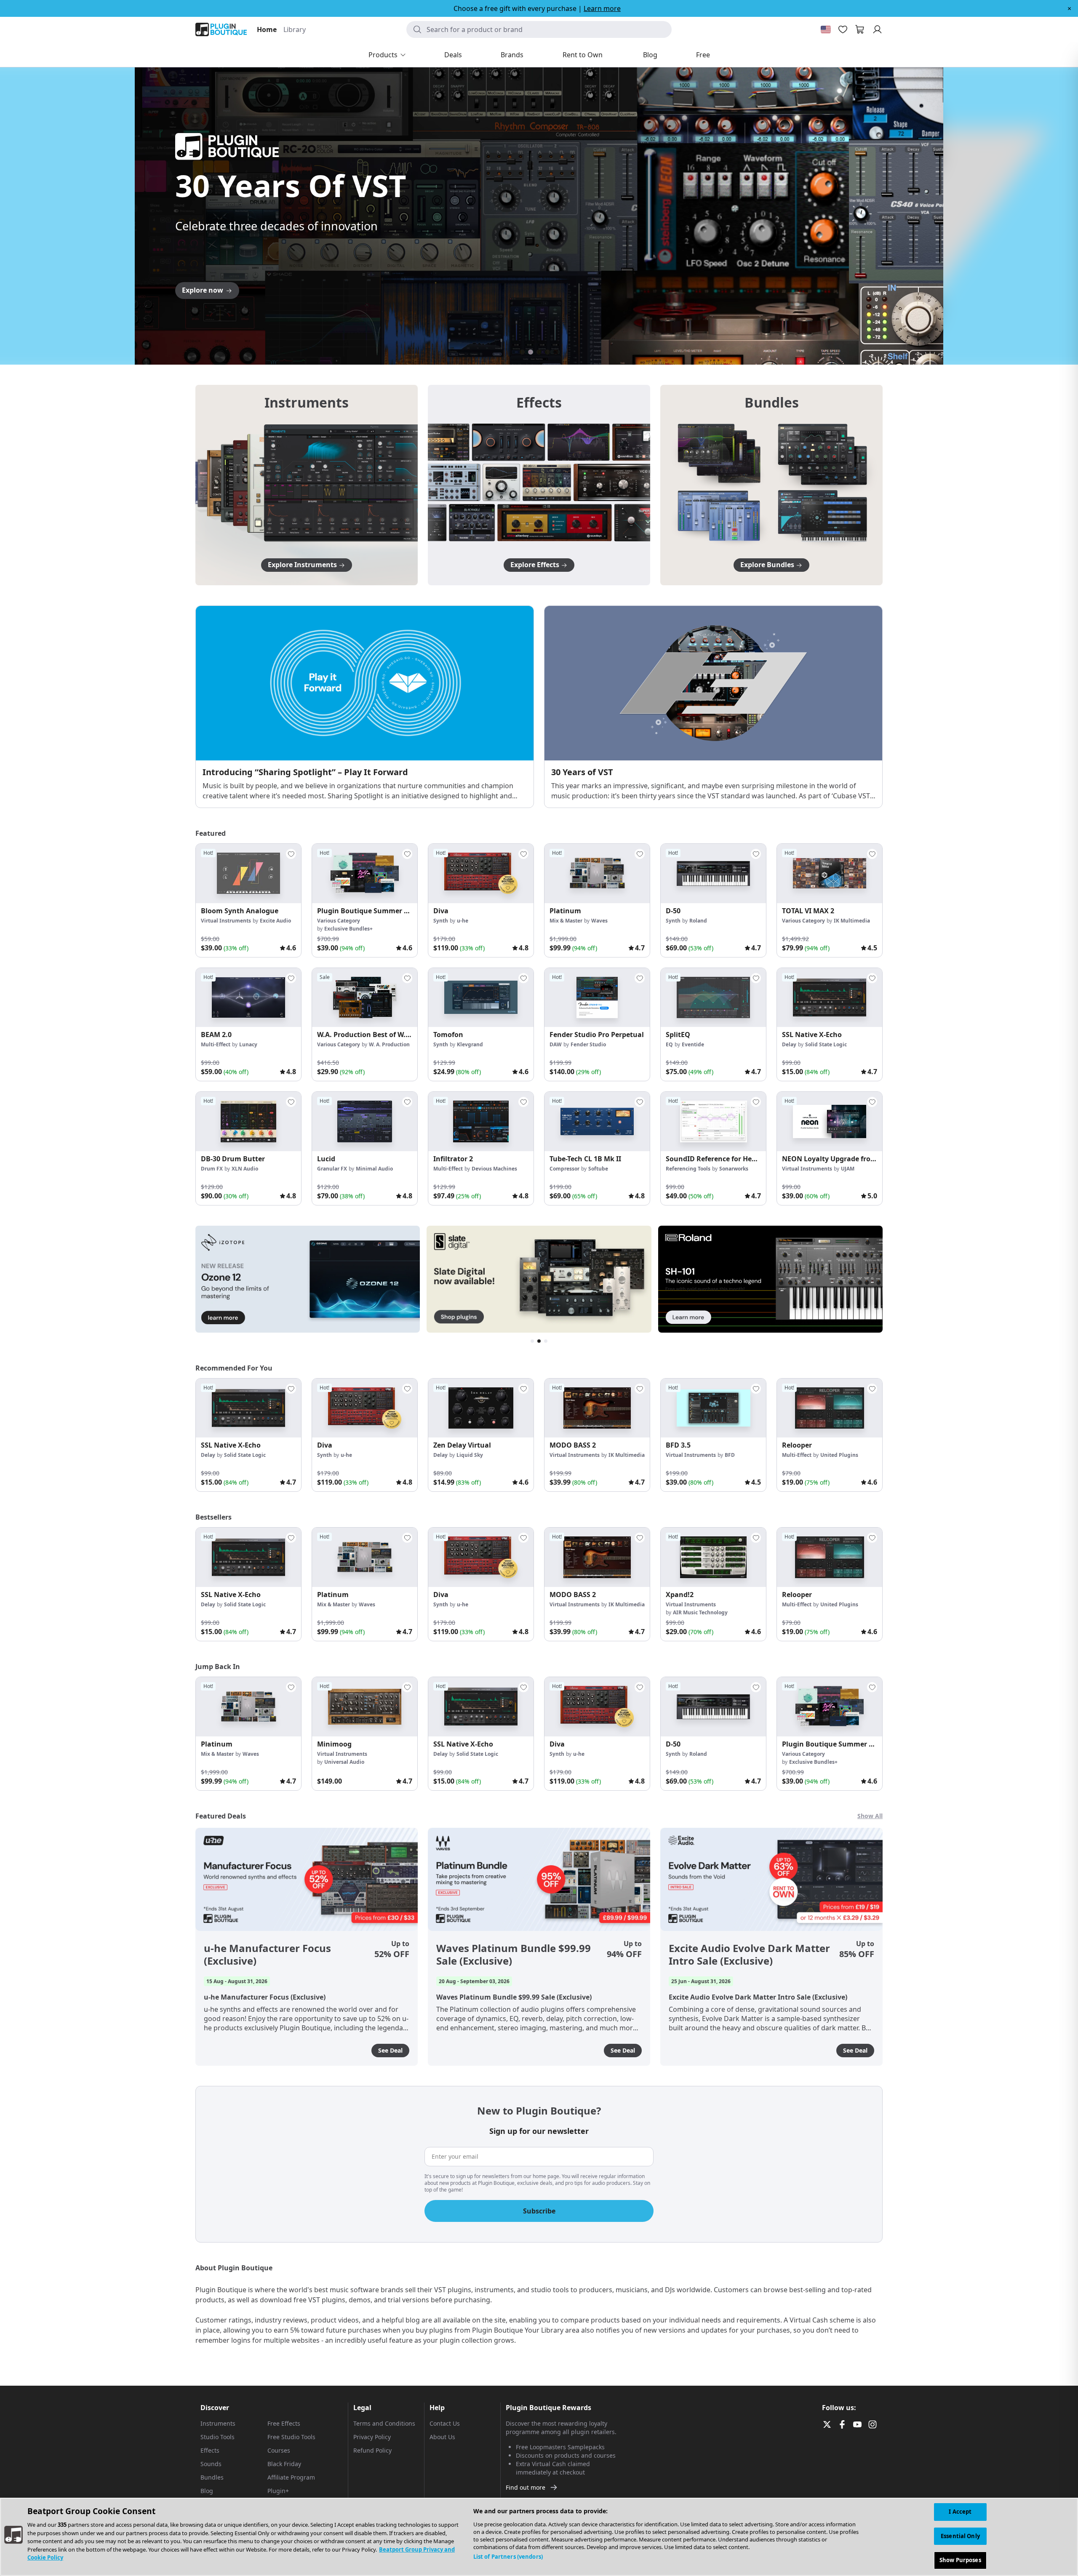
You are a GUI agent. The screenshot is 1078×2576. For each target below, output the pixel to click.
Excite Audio (275, 921)
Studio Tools (217, 2437)
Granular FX (332, 1169)
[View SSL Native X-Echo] (830, 998)
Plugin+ (278, 2491)
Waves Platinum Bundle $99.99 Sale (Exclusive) (514, 1955)
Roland (698, 921)
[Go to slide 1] (522, 352)
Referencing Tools (688, 1169)
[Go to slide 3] (539, 352)
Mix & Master (566, 921)
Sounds (211, 2464)
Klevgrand (470, 1044)
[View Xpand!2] (713, 1557)
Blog (207, 2491)
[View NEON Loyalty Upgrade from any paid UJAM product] (830, 1121)
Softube (598, 1169)
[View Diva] (481, 873)
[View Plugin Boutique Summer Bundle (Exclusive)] (365, 873)
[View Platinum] (597, 873)
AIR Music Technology (700, 1612)
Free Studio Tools (291, 2437)
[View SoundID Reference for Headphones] (713, 1121)
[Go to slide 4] (547, 352)
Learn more (602, 8)
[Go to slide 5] (556, 352)
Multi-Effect (216, 1044)
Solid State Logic (826, 1044)
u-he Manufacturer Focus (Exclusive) (267, 1955)
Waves (599, 921)
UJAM (848, 1169)
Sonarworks (734, 1169)
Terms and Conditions (384, 2423)
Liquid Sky (470, 1455)
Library (295, 29)
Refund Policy (372, 2450)
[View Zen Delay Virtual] (481, 1408)
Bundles (212, 2477)
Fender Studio (588, 1044)
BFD (730, 1455)
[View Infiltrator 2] (481, 1121)
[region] (539, 2537)
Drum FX (212, 1169)
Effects (210, 2450)
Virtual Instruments (226, 921)
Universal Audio (344, 1762)
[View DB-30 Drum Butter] (248, 1121)
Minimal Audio (374, 1169)
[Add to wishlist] (291, 854)
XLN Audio (245, 1169)
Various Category (339, 921)
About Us (442, 2437)
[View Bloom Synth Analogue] (248, 873)
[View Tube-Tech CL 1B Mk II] (597, 1121)
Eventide (693, 1044)
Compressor (564, 1169)
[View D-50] (713, 873)
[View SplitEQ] (713, 998)
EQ (669, 1044)
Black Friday (284, 2464)
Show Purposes (960, 2560)
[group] (248, 900)
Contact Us (445, 2423)
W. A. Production (389, 1044)
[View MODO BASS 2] (597, 1408)
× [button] (1069, 8)
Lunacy (248, 1044)
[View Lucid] (365, 1121)
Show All (870, 1816)
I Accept (960, 2512)
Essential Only (960, 2536)
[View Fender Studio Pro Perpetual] (597, 998)
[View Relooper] (830, 1408)
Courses (279, 2450)
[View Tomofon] (481, 998)
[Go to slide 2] (531, 352)
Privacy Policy (372, 2437)
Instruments (218, 2423)
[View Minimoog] (365, 1707)
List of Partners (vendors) (508, 2557)
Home (267, 29)
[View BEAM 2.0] (248, 998)
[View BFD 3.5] (713, 1408)
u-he (463, 921)
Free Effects (284, 2423)
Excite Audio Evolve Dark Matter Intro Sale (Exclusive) (749, 1955)
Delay (789, 1044)
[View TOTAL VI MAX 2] (830, 873)
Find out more (526, 2487)
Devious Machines (494, 1169)
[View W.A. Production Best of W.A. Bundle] (365, 998)
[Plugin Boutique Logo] (221, 29)
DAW (556, 1044)
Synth (441, 921)
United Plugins (839, 1455)
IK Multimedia (852, 921)
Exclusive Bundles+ (348, 929)
